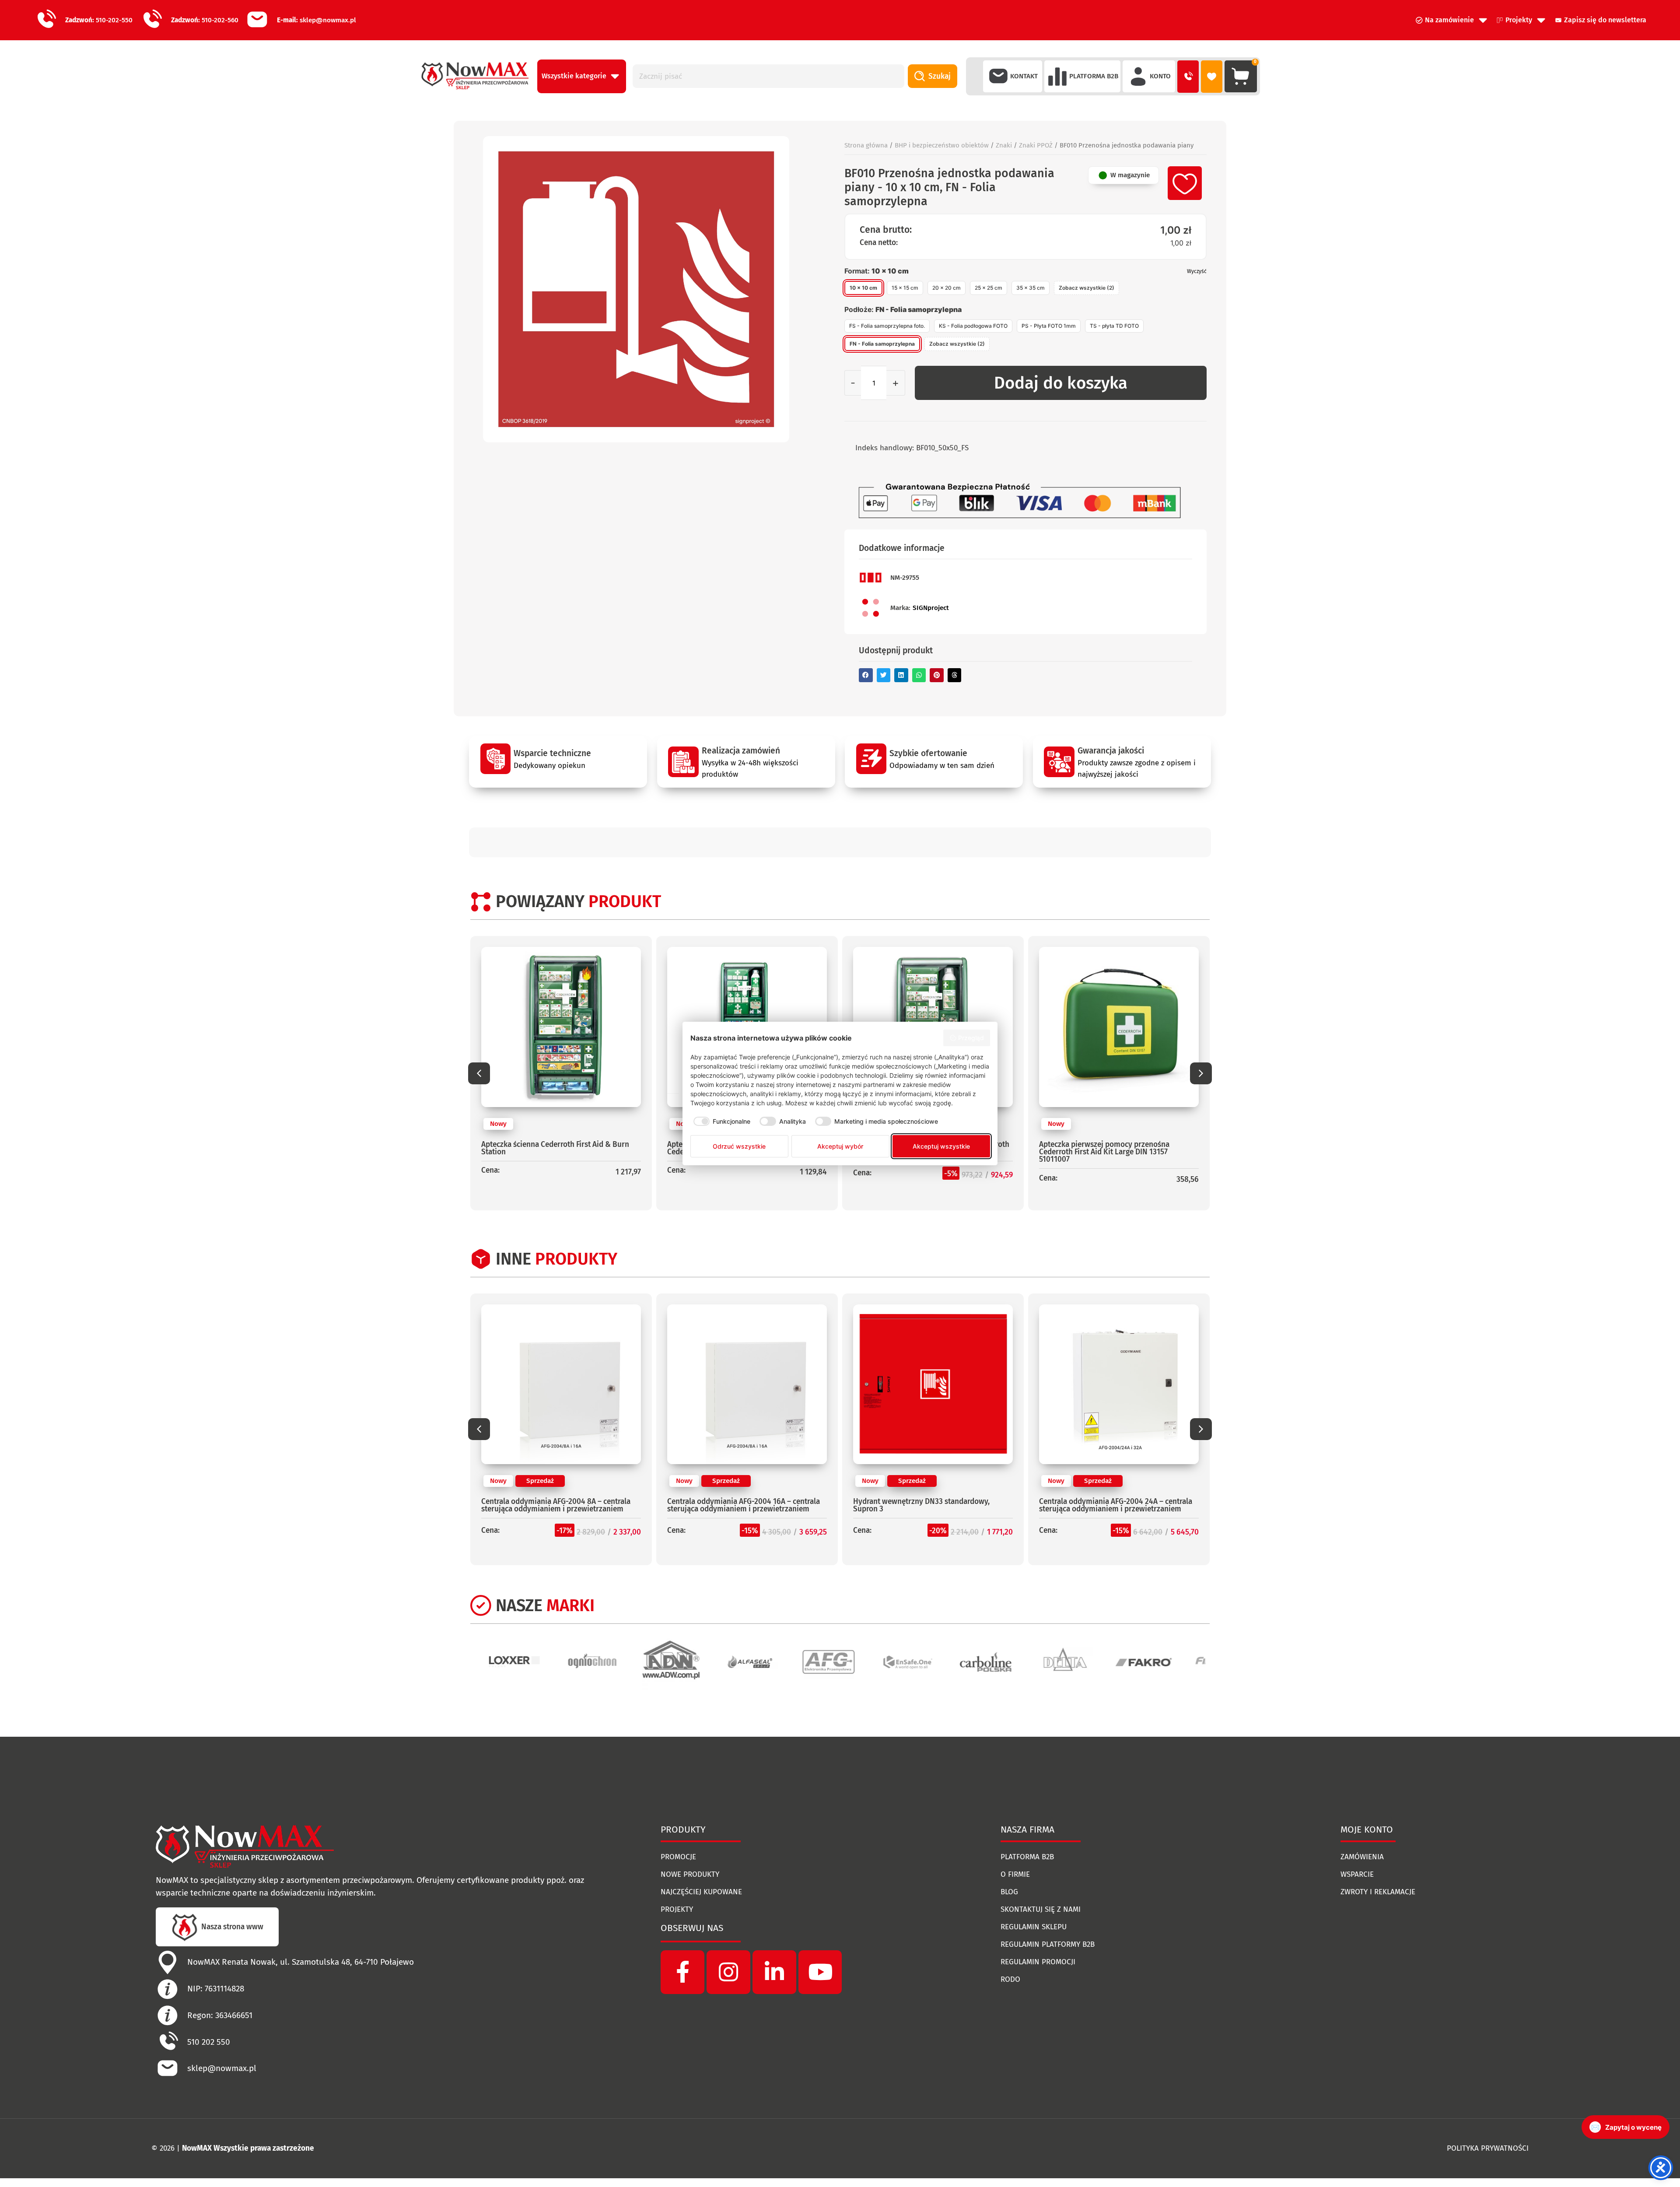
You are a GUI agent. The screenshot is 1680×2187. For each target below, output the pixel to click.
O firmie (1015, 1874)
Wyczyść (1197, 271)
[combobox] (769, 76)
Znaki (1004, 145)
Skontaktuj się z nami (1041, 1909)
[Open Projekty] (1541, 20)
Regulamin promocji (1038, 1962)
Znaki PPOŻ (1036, 145)
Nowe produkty (690, 1874)
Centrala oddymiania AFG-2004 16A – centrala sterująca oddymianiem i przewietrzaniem (558, 1505)
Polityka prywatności (1488, 2148)
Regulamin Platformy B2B (1048, 1944)
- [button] (853, 383)
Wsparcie (1357, 1874)
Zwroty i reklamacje (1378, 1892)
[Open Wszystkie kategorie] (615, 76)
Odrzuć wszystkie (739, 1146)
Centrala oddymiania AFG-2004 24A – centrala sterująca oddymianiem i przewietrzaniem (930, 1505)
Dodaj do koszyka (1061, 383)
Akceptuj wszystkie (941, 1146)
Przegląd (971, 1038)
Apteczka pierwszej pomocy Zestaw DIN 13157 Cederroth (558, 1148)
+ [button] (896, 383)
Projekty (677, 1909)
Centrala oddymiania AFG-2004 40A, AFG (1107, 1502)
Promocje (678, 1857)
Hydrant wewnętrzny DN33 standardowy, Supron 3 (735, 1505)
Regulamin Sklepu (1034, 1927)
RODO (1010, 1979)
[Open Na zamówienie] (1483, 20)
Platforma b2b (1027, 1857)
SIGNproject (931, 608)
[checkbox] (721, 1122)
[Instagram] (728, 1972)
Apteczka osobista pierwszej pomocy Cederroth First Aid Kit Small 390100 (1119, 1148)
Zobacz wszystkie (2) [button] (1087, 288)
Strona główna (866, 145)
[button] (866, 675)
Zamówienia (1362, 1857)
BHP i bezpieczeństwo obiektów (942, 145)
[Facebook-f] (682, 1972)
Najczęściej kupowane (701, 1892)
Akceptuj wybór (840, 1146)
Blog (1009, 1892)
